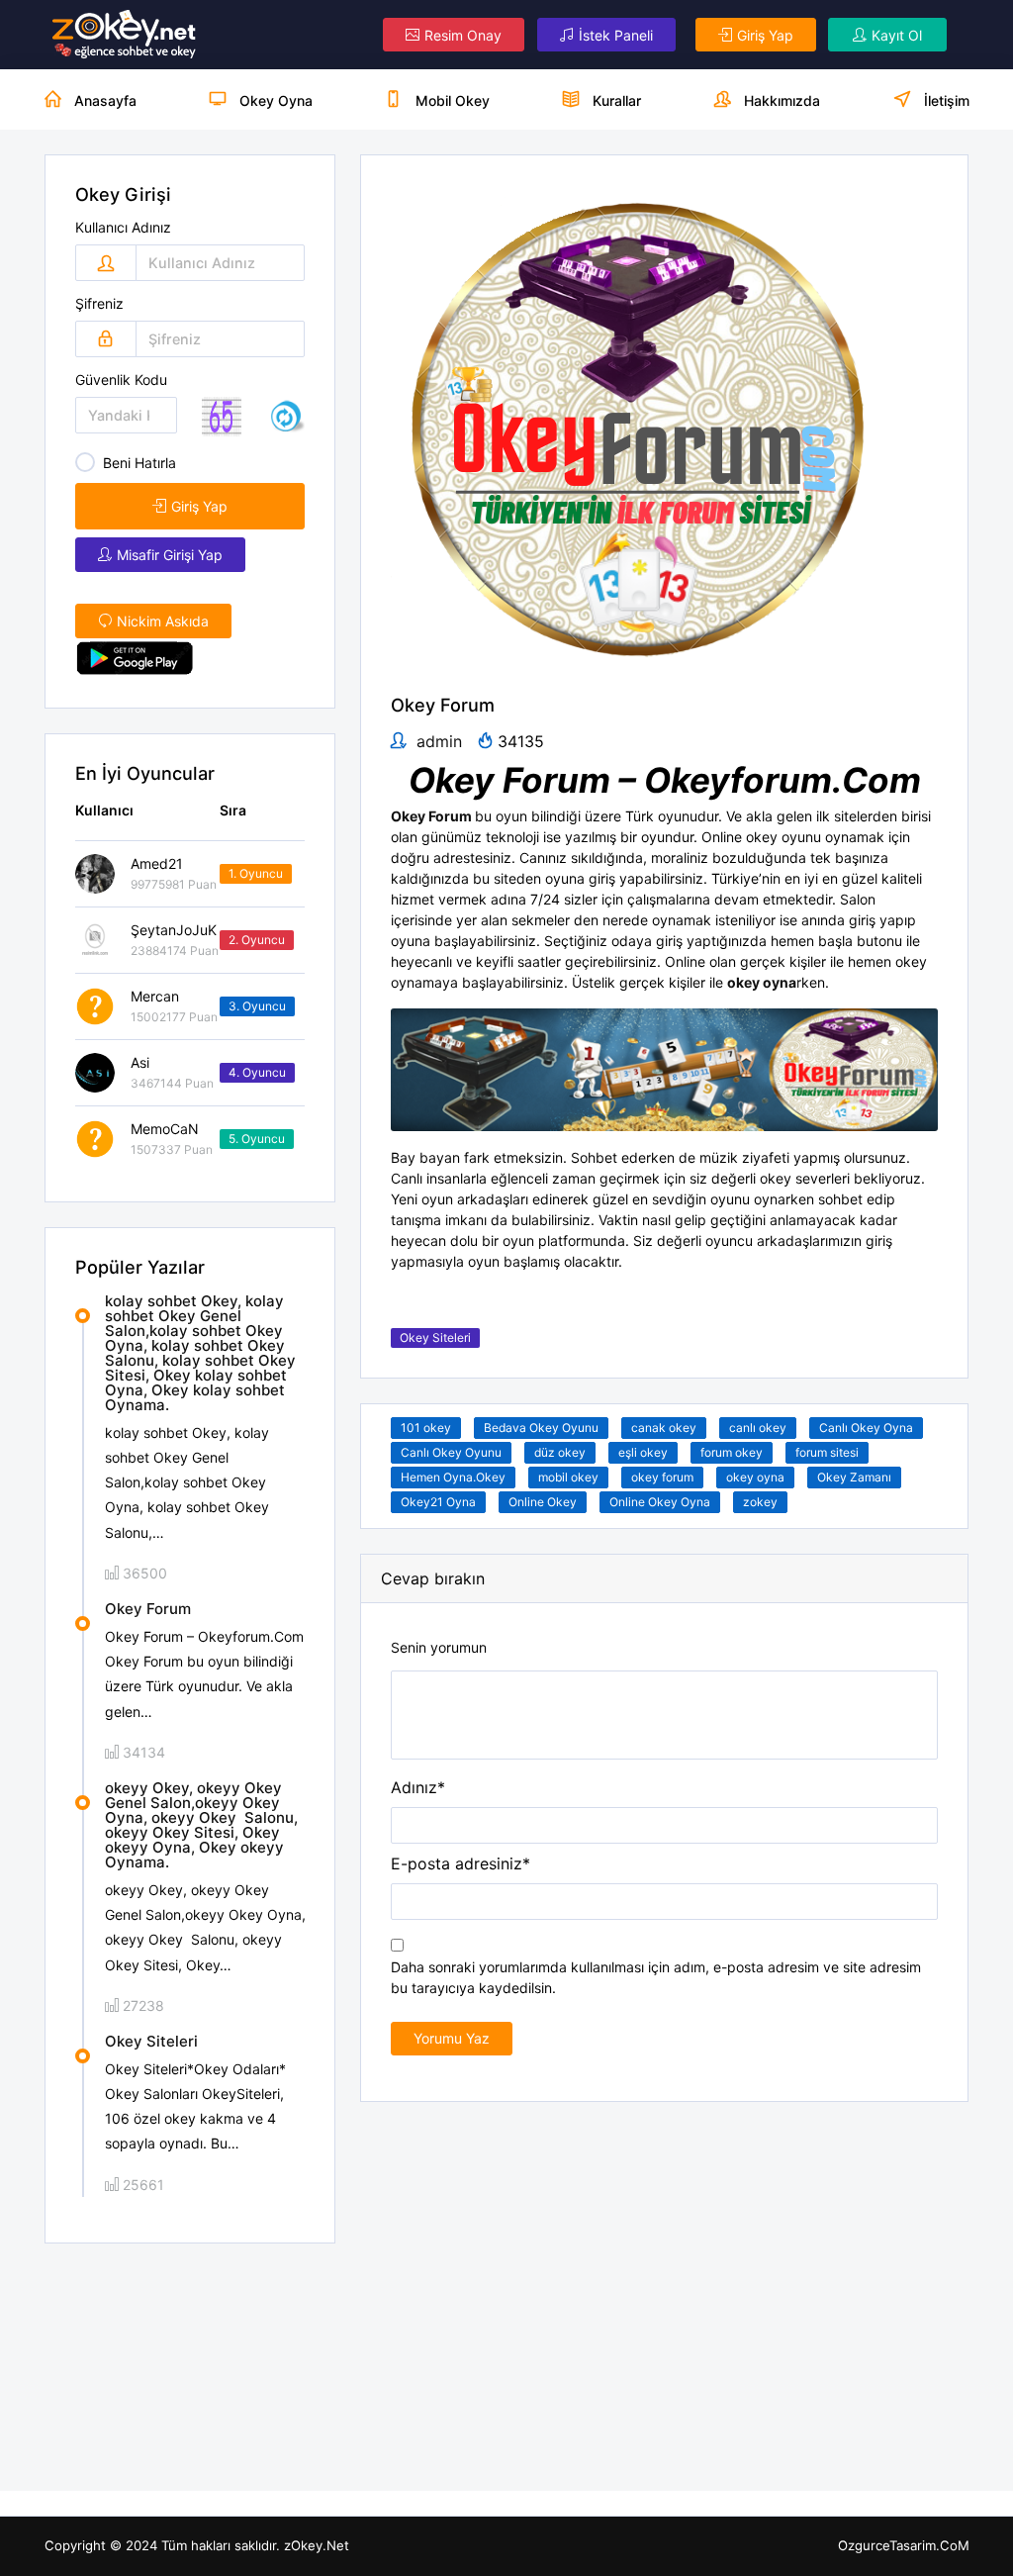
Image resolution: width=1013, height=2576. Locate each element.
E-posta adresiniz (460, 1863)
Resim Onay (463, 35)
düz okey (560, 1452)
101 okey (426, 1428)
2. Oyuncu (257, 940)
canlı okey (758, 1428)
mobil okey (568, 1477)
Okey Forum (148, 1609)
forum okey (732, 1452)
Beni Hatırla (139, 463)
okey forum (662, 1477)
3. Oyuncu (257, 1006)
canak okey (664, 1428)
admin (437, 741)
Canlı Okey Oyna (866, 1428)
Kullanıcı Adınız (123, 228)
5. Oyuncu (257, 1139)
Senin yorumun (439, 1648)
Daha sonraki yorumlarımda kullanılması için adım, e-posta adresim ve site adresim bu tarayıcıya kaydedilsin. (656, 1977)
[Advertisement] (190, 2367)
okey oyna (755, 1477)
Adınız (418, 1787)
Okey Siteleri (151, 2041)
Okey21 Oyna (438, 1502)
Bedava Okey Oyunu (541, 1428)
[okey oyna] (125, 35)
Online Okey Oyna (660, 1502)
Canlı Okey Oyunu (451, 1452)
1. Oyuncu (256, 873)
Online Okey (543, 1502)
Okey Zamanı (854, 1477)
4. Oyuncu (257, 1072)
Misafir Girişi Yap (170, 555)
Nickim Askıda (163, 621)
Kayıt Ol (897, 35)
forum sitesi (827, 1452)
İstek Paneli (616, 35)
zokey (760, 1502)
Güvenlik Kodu (121, 380)
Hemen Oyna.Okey (453, 1477)
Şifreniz (99, 304)
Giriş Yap (765, 35)
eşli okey (643, 1452)
